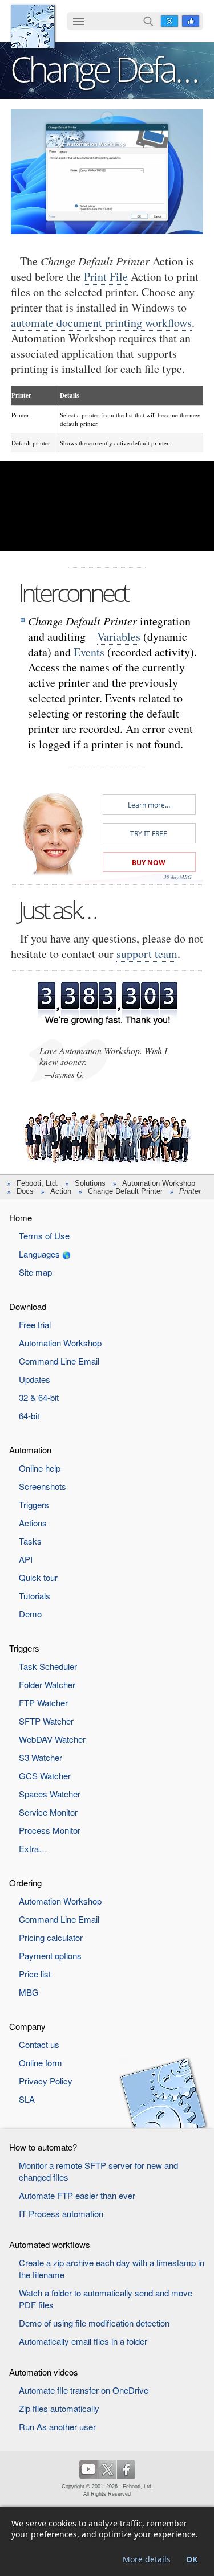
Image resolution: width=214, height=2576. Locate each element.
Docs (25, 1191)
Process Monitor (50, 1830)
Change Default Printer (125, 1191)
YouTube (88, 2469)
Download (28, 1306)
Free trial (35, 1324)
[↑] (107, 118)
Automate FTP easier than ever (77, 2195)
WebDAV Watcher (52, 1739)
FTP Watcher (43, 1703)
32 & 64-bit (39, 1397)
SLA (27, 2099)
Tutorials (35, 1596)
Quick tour (38, 1577)
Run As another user (57, 2426)
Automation (30, 1450)
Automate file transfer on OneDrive (84, 2390)
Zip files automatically (59, 2408)
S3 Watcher (41, 1757)
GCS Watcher (45, 1776)
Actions (33, 1523)
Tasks (30, 1541)
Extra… (33, 1848)
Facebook (191, 21)
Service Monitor (48, 1812)
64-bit (29, 1416)
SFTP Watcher (46, 1721)
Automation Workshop (159, 1183)
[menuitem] (79, 22)
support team (147, 954)
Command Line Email (59, 1361)
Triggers (34, 1504)
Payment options (50, 1955)
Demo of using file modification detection (94, 2323)
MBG (29, 1992)
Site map (35, 1272)
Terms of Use (44, 1236)
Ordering (25, 1883)
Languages (39, 1254)
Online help (40, 1468)
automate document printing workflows (101, 323)
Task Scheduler (48, 1666)
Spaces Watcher (50, 1794)
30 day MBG (178, 877)
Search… (148, 21)
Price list (35, 1974)
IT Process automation (61, 2213)
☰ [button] (79, 21)
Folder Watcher (47, 1684)
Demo (30, 1614)
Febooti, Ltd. (33, 26)
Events (89, 652)
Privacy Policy (46, 2081)
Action (61, 1191)
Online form (41, 2063)
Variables (119, 636)
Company (27, 2026)
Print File (106, 277)
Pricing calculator (51, 1937)
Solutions (90, 1183)
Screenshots (43, 1486)
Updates (35, 1379)
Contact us (39, 2044)
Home (21, 1217)
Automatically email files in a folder (83, 2341)
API (26, 1559)
